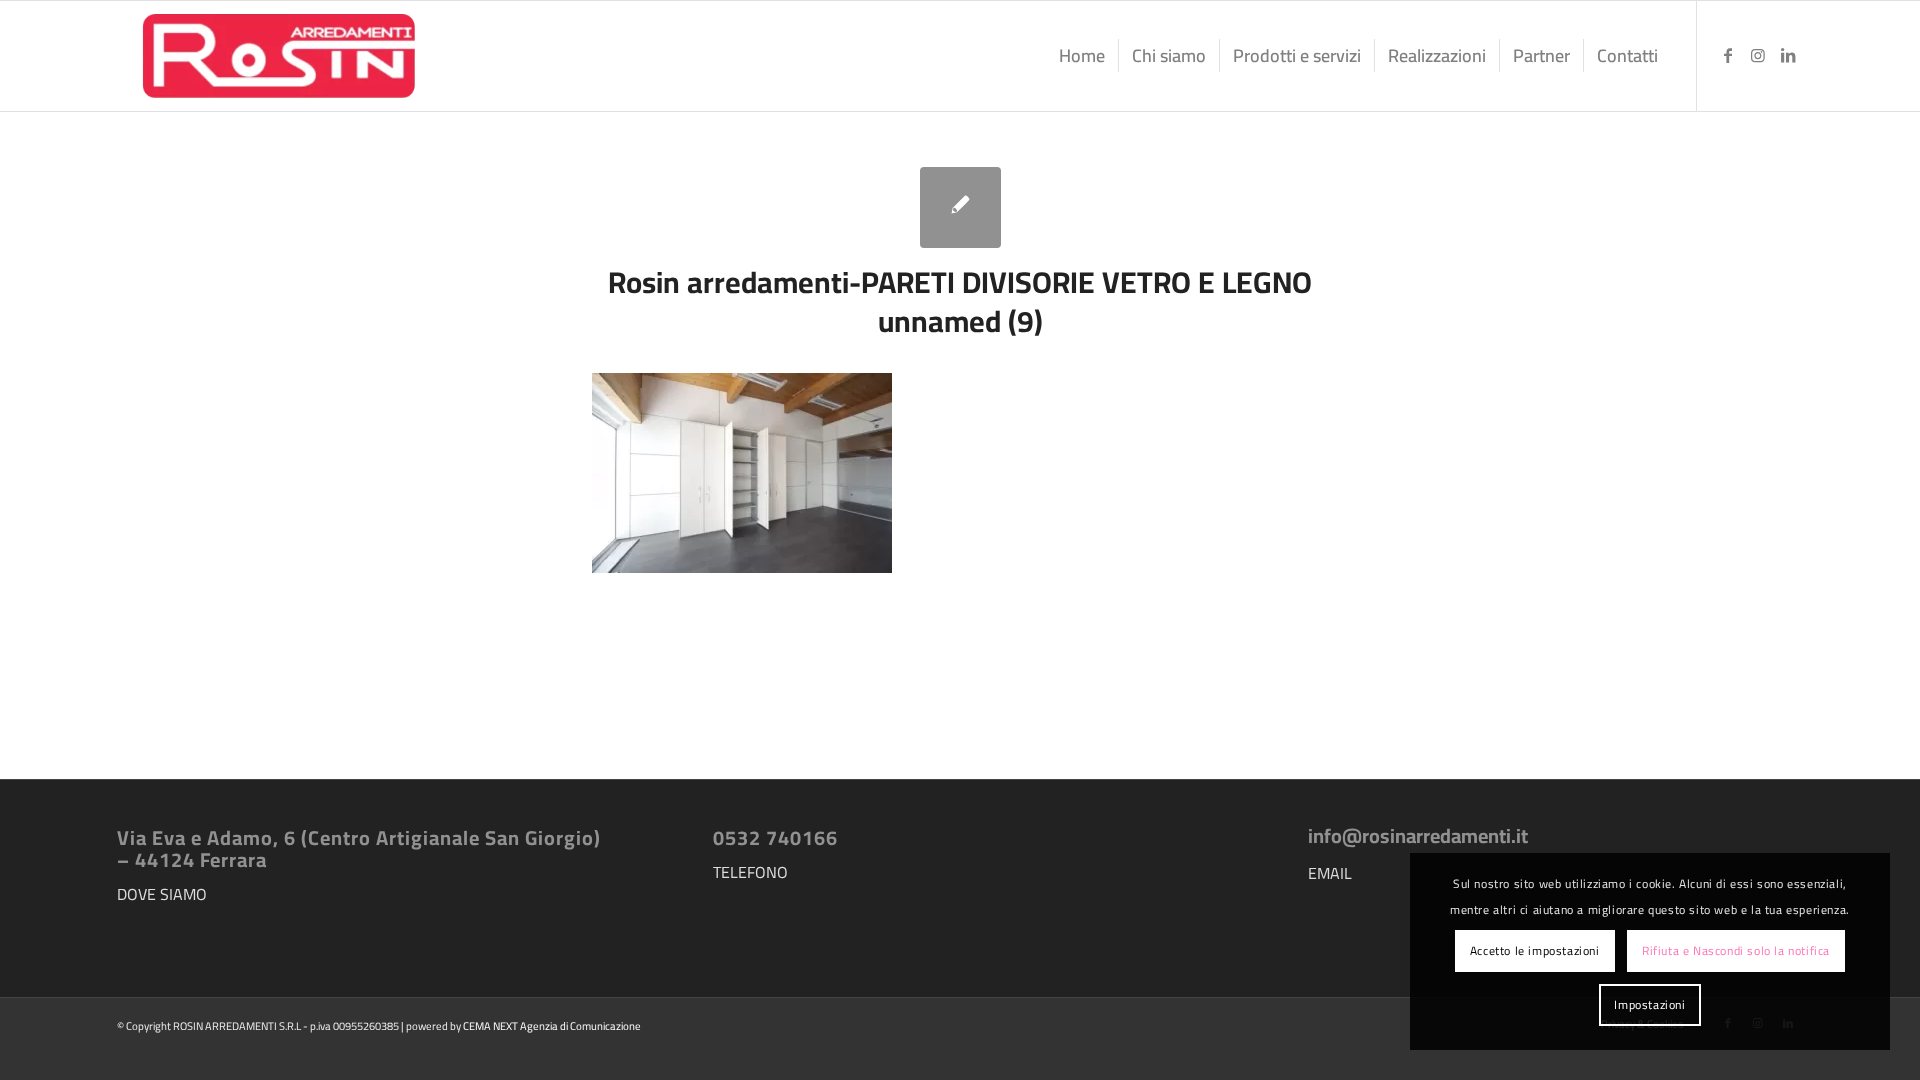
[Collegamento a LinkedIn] (1788, 55)
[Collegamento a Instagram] (1758, 55)
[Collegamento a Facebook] (1728, 55)
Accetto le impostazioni (1535, 950)
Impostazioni (1649, 1004)
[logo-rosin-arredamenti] (276, 56)
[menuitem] (1082, 56)
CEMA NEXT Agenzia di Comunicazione (552, 1026)
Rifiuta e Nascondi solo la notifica (1736, 950)
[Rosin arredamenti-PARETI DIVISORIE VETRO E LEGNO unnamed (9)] (960, 207)
